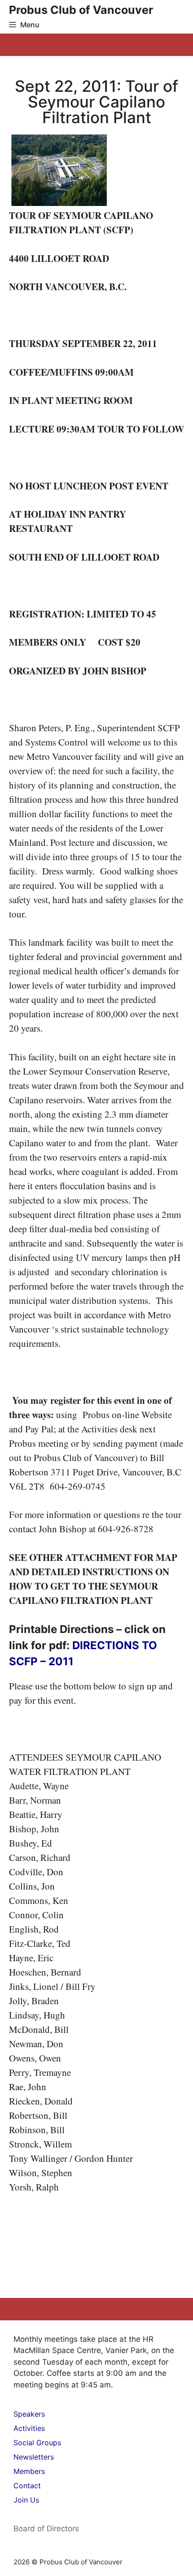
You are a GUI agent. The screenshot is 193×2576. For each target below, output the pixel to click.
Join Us (26, 2500)
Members (29, 2471)
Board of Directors (46, 2529)
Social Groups (37, 2443)
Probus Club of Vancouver (81, 10)
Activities (29, 2428)
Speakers (29, 2414)
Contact (27, 2486)
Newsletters (34, 2457)
